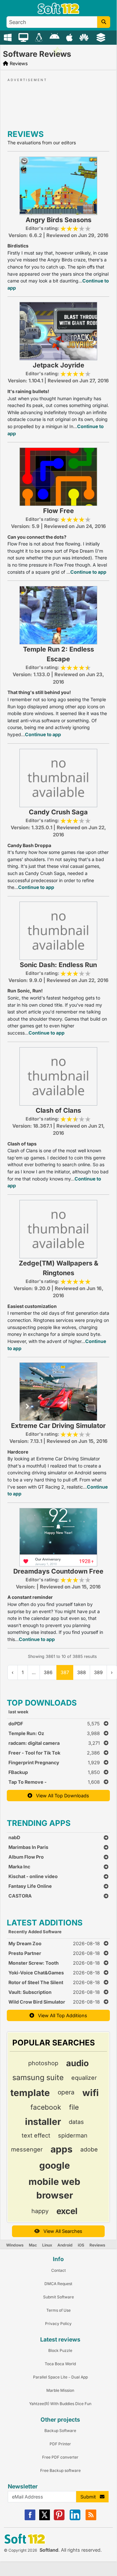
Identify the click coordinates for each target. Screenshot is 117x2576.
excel (67, 2211)
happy (40, 2211)
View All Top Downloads (61, 1796)
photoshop (43, 2063)
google (55, 2165)
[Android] (55, 37)
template (30, 2093)
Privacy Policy (58, 2324)
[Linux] (40, 37)
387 (65, 1672)
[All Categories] (102, 37)
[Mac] (24, 37)
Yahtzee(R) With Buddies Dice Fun (60, 2404)
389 (98, 1672)
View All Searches (61, 2231)
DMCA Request (58, 2284)
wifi (91, 2093)
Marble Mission (60, 2390)
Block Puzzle (60, 2350)
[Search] (104, 22)
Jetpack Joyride (58, 365)
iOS (81, 2245)
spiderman (73, 2135)
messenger (27, 2149)
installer (43, 2122)
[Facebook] (30, 2519)
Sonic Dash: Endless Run (58, 965)
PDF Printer (60, 2444)
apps (62, 2149)
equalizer (84, 2078)
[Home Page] (58, 12)
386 (48, 1672)
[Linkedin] (75, 2519)
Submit (90, 2497)
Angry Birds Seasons (58, 220)
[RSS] (91, 2519)
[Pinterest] (59, 2519)
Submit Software (58, 2297)
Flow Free (58, 511)
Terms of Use (58, 2310)
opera (66, 2092)
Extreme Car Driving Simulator (58, 1426)
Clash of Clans (58, 1110)
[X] (45, 2519)
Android (65, 2245)
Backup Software (60, 2431)
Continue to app (88, 572)
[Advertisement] (58, 102)
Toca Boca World (60, 2364)
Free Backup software (60, 2470)
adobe (89, 2149)
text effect (36, 2135)
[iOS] (70, 37)
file (74, 2107)
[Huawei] (85, 37)
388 (82, 1672)
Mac (33, 2245)
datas (76, 2122)
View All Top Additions (61, 2015)
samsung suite (38, 2078)
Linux (47, 2245)
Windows (15, 2245)
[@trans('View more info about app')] (58, 185)
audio (77, 2063)
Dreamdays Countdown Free (58, 1571)
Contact (58, 2270)
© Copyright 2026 (20, 2550)
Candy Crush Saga (58, 812)
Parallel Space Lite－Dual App (60, 2377)
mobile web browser (54, 2188)
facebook (46, 2107)
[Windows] (9, 37)
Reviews (97, 2245)
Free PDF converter (60, 2457)
